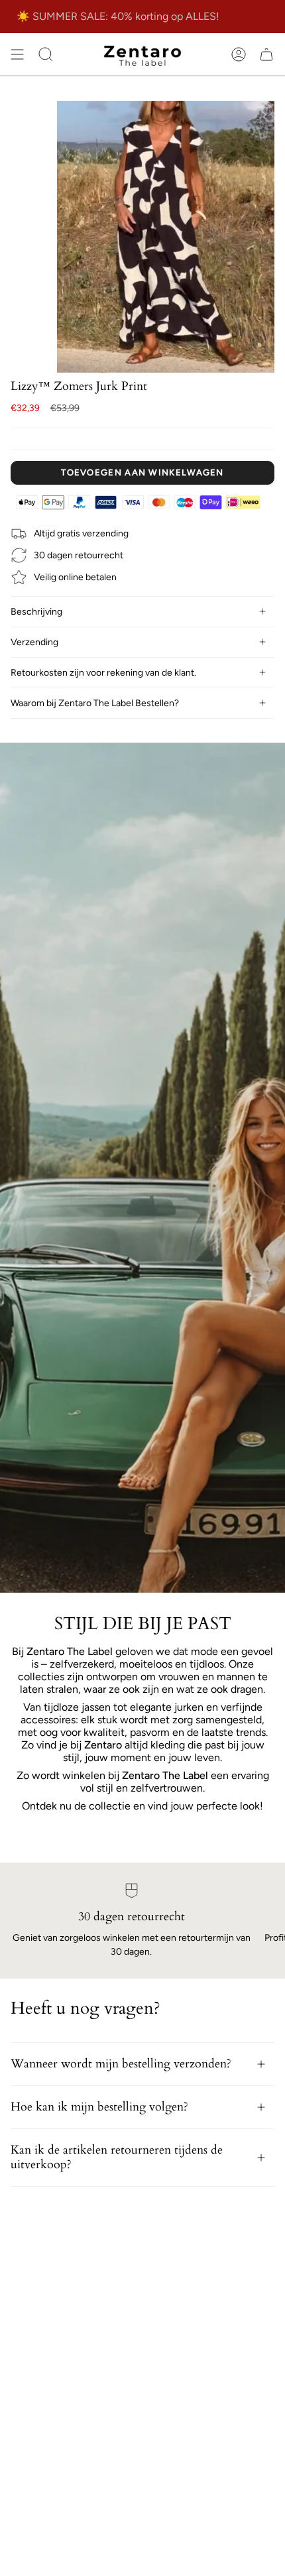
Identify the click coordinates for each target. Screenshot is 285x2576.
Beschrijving (36, 612)
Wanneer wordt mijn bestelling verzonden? (121, 2064)
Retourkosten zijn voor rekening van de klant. (103, 673)
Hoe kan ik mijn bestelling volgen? (99, 2107)
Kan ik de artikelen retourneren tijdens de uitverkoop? (117, 2157)
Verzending (34, 642)
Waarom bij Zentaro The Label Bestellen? (95, 703)
